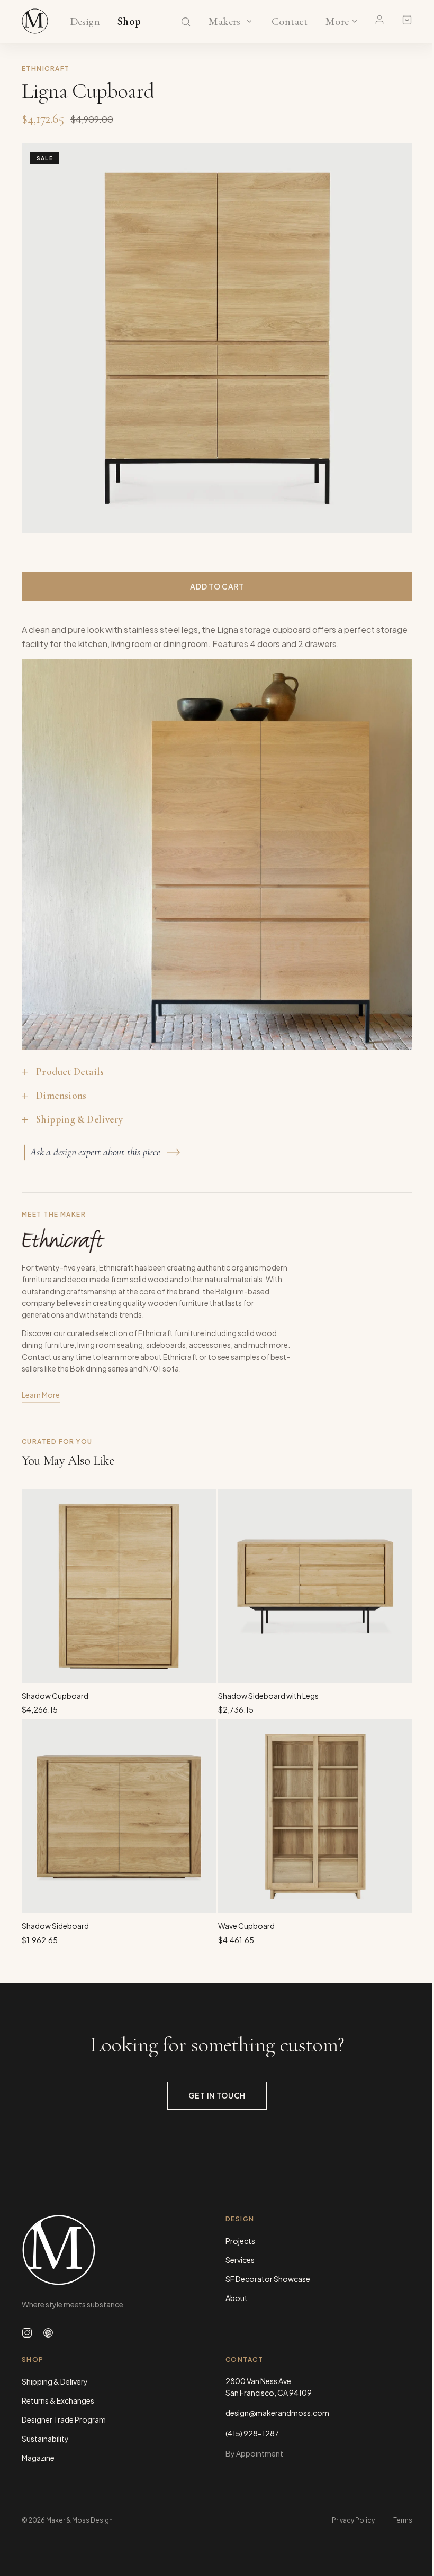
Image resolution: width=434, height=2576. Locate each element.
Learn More (41, 1395)
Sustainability (45, 2439)
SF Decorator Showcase (268, 2279)
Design (85, 22)
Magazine (38, 2458)
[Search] (186, 22)
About (237, 2298)
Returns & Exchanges (58, 2400)
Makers (225, 22)
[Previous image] (41, 338)
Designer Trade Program (64, 2419)
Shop (129, 22)
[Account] (379, 20)
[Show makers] (249, 21)
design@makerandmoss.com (277, 2413)
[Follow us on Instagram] (27, 2333)
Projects (240, 2241)
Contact (290, 22)
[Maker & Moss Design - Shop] (35, 21)
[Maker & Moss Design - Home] (115, 2250)
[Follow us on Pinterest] (48, 2333)
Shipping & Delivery (55, 2381)
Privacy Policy (353, 2520)
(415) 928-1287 (252, 2433)
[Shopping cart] (407, 20)
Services (240, 2260)
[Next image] (393, 338)
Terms (403, 2520)
